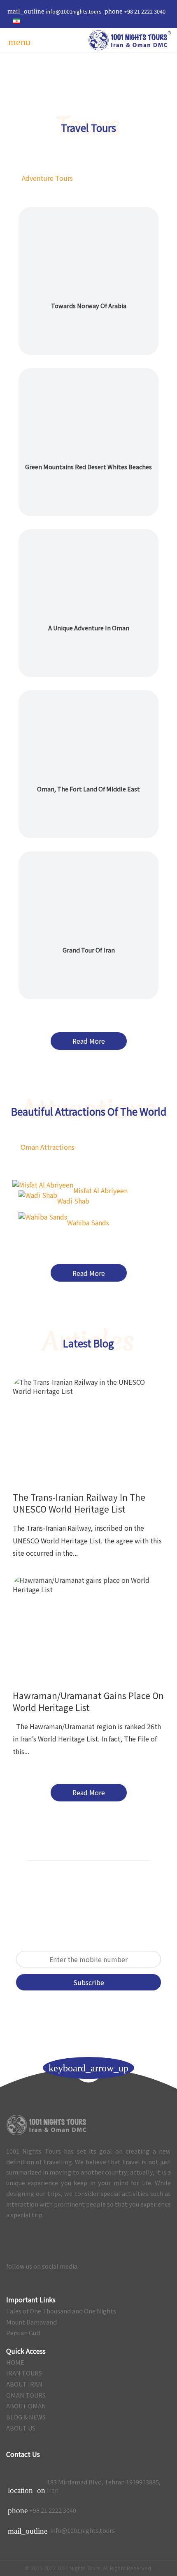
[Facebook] (162, 2266)
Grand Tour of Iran (89, 950)
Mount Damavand (31, 2322)
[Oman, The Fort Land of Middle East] (88, 735)
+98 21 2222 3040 (53, 2510)
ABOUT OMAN (26, 2406)
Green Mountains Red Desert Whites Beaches (88, 467)
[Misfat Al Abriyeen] (43, 1184)
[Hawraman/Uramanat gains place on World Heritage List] (88, 1625)
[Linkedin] (146, 2266)
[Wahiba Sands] (43, 1216)
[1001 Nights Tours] (130, 40)
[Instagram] (129, 2266)
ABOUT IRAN (24, 2384)
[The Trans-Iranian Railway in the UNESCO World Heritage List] (88, 1426)
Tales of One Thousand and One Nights (61, 2311)
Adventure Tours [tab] (47, 178)
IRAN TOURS (24, 2373)
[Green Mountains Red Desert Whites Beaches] (88, 412)
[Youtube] (112, 2266)
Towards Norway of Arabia (89, 306)
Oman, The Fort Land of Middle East (88, 789)
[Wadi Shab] (38, 1194)
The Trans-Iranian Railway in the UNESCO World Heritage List (79, 1503)
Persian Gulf (23, 2333)
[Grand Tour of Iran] (88, 896)
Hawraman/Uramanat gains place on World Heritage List (88, 1701)
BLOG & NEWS (26, 2417)
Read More (89, 1041)
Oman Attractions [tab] (48, 1147)
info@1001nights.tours (61, 2531)
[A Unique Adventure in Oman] (88, 573)
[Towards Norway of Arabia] (88, 251)
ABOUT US (21, 2428)
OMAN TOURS (26, 2395)
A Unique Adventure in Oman (89, 628)
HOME (15, 2362)
